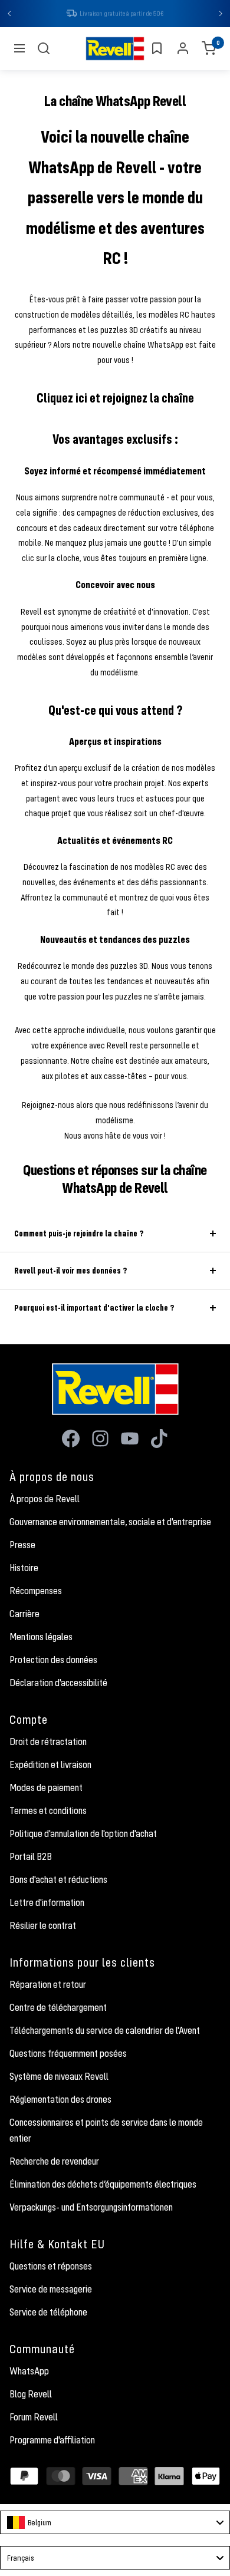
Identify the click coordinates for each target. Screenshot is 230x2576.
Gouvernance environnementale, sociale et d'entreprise (110, 1523)
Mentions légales (41, 1638)
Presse (22, 1546)
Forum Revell (34, 2418)
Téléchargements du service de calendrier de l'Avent (105, 2031)
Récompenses (36, 1592)
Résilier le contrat (43, 1927)
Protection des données (53, 1661)
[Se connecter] (183, 50)
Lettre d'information (47, 1904)
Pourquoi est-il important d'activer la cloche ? (94, 1309)
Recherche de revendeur (54, 2162)
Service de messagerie (51, 2290)
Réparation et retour (48, 1985)
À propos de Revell (45, 1500)
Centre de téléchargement (58, 2008)
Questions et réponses (51, 2267)
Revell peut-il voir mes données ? (70, 1271)
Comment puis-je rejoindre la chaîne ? (79, 1234)
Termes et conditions (48, 1812)
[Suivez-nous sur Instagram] (100, 1440)
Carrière (24, 1615)
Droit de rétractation (48, 1743)
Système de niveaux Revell (59, 2077)
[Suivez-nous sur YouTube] (130, 1440)
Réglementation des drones (60, 2100)
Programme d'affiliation (52, 2441)
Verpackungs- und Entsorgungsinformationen (91, 2208)
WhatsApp (29, 2372)
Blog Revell (31, 2395)
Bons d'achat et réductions (58, 1881)
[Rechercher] (44, 50)
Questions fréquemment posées (68, 2054)
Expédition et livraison (50, 1766)
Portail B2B (31, 1858)
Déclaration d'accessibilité (58, 1684)
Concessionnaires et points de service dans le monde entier (106, 2131)
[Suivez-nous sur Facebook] (71, 1440)
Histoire (24, 1569)
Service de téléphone (48, 2313)
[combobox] (115, 2524)
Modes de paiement (46, 1789)
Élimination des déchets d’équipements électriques (103, 2185)
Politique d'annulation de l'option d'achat (83, 1835)
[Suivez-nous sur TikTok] (159, 1440)
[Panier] (209, 50)
